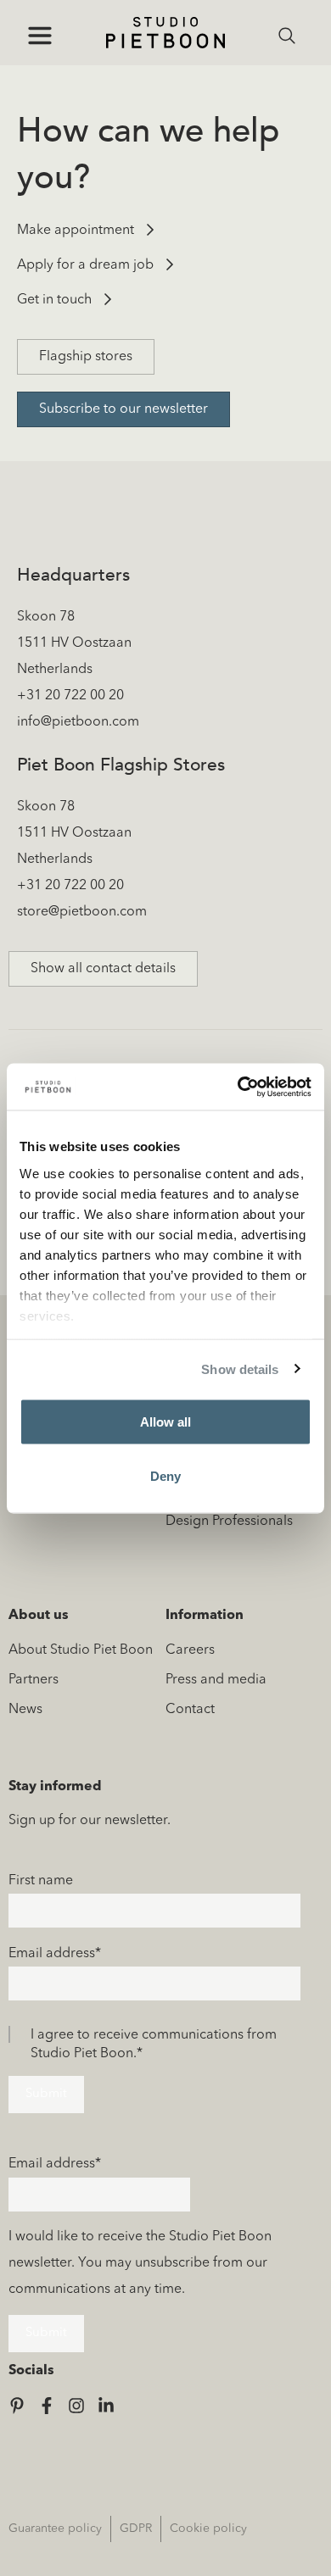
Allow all (165, 1422)
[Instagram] (76, 2406)
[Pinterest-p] (17, 2406)
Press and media (216, 1680)
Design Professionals (229, 1522)
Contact (190, 1710)
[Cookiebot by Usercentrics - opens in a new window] (238, 1087)
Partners (34, 1680)
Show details (240, 1369)
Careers (190, 1650)
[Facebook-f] (47, 2406)
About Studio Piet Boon (81, 1650)
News (25, 1710)
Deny (165, 1475)
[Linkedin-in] (106, 2406)
